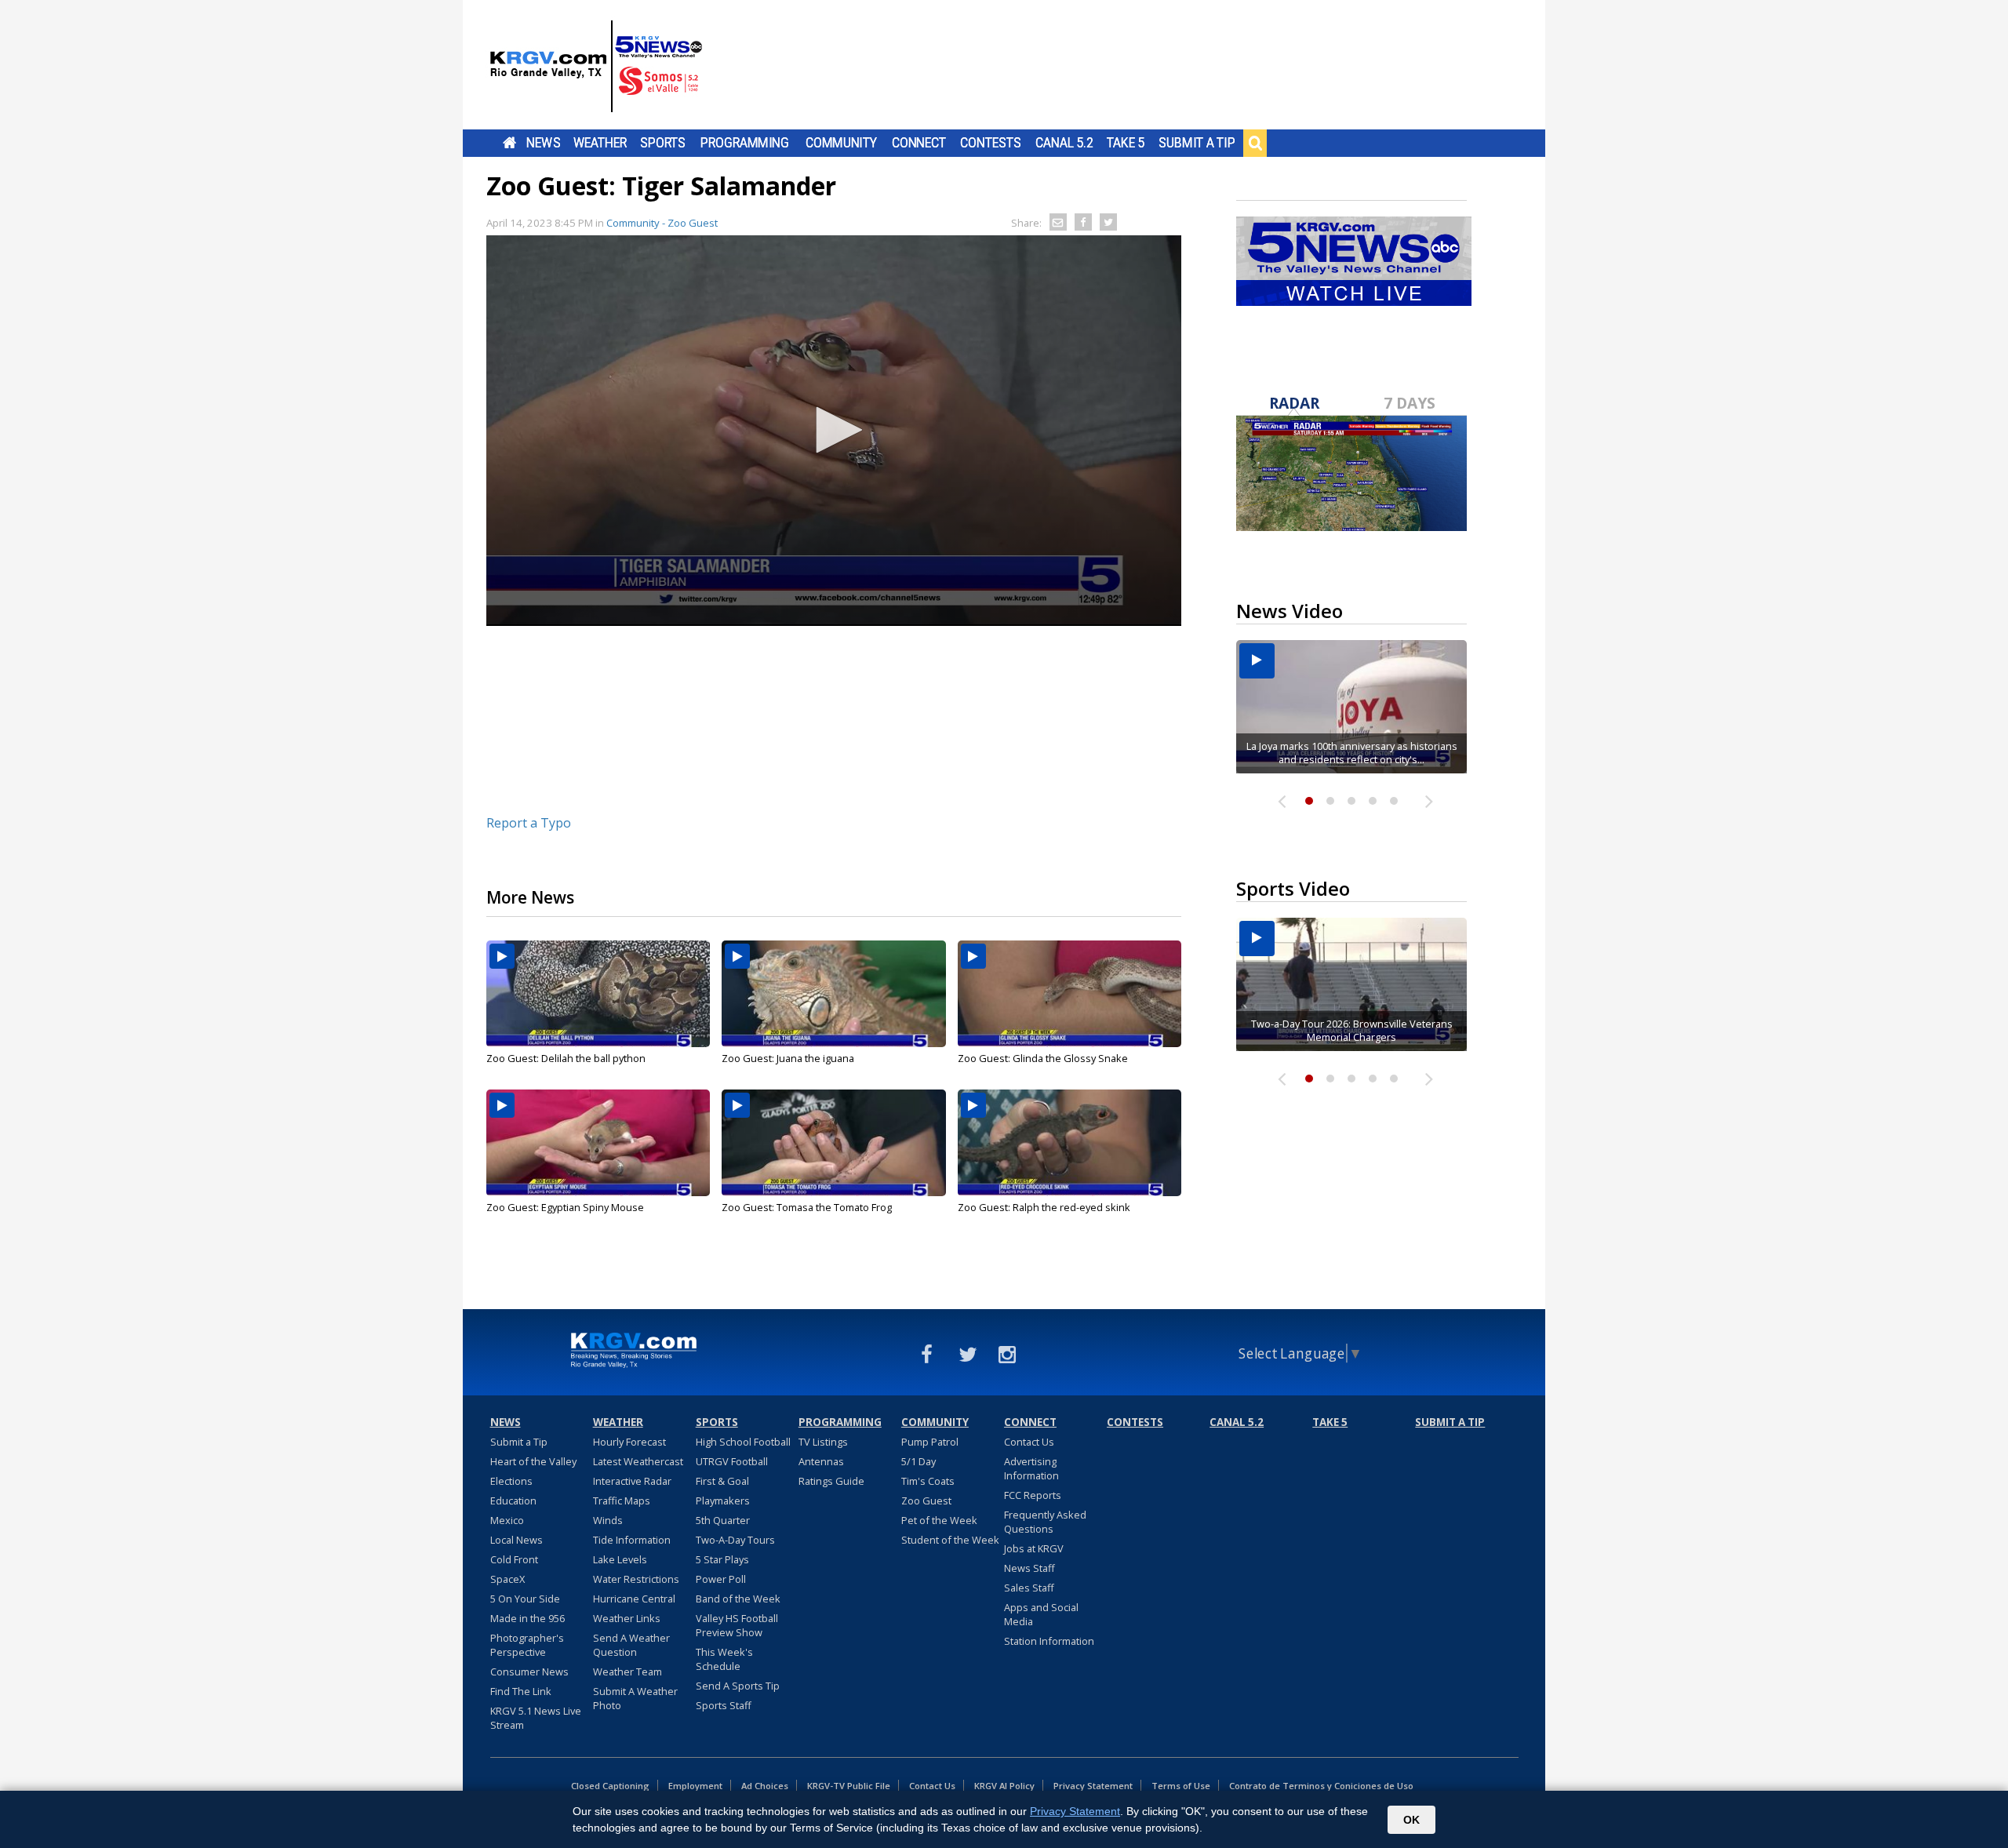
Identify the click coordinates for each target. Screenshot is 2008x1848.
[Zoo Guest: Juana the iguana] (833, 994)
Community (841, 143)
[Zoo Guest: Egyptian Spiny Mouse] (598, 1143)
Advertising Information (1031, 1468)
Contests (990, 143)
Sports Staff (724, 1705)
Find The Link (521, 1691)
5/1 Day (919, 1461)
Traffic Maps (622, 1501)
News (543, 143)
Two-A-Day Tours (735, 1540)
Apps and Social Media (1041, 1614)
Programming (745, 143)
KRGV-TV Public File (849, 1786)
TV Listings (823, 1442)
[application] (834, 431)
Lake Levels (620, 1559)
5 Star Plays (722, 1559)
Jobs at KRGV (1034, 1548)
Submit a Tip (1197, 143)
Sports (663, 143)
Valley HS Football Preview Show (737, 1625)
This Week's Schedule (724, 1659)
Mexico (507, 1520)
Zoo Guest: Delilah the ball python (566, 1058)
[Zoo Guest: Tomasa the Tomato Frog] (833, 1143)
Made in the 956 (527, 1618)
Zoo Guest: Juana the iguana (788, 1058)
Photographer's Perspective (527, 1645)
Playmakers (723, 1501)
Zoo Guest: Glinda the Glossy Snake (1043, 1058)
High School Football (743, 1442)
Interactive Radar (632, 1481)
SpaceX (507, 1579)
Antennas (821, 1461)
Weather (600, 143)
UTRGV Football (732, 1461)
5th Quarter (723, 1520)
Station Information (1049, 1641)
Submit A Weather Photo (635, 1698)
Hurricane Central (634, 1599)
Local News (517, 1540)
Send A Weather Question (631, 1645)
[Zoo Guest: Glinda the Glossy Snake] (1069, 994)
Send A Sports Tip (738, 1686)
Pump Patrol (930, 1442)
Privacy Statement (1093, 1786)
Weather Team (627, 1672)
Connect (919, 143)
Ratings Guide (831, 1481)
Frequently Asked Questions (1045, 1522)
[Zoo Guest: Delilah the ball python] (598, 994)
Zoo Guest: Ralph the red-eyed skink (1044, 1207)
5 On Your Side (525, 1599)
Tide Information (632, 1540)
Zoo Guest (926, 1501)
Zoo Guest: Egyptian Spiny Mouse (565, 1207)
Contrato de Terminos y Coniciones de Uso (1321, 1786)
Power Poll (721, 1579)
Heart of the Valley (533, 1461)
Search (1255, 143)
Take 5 (1126, 143)
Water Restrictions (636, 1579)
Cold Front (514, 1559)
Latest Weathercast (638, 1461)
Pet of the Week (939, 1520)
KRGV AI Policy (1004, 1786)
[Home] (596, 67)
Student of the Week (950, 1540)
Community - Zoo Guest (662, 223)
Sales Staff (1029, 1588)
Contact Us (1029, 1442)
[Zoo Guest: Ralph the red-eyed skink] (1069, 1143)
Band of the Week (738, 1599)
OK (1411, 1820)
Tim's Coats (928, 1481)
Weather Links (627, 1618)
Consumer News (529, 1672)
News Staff (1029, 1568)
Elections (511, 1481)
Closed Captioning (610, 1786)
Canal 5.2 (1064, 143)
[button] (834, 430)
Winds (608, 1520)
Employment (695, 1786)
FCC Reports (1033, 1495)
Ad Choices (765, 1786)
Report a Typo (529, 823)
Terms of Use (1181, 1786)
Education (513, 1501)
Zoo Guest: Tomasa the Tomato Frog (807, 1207)
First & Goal (722, 1481)
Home (509, 143)
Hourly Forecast (629, 1442)
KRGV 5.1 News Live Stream (536, 1718)
